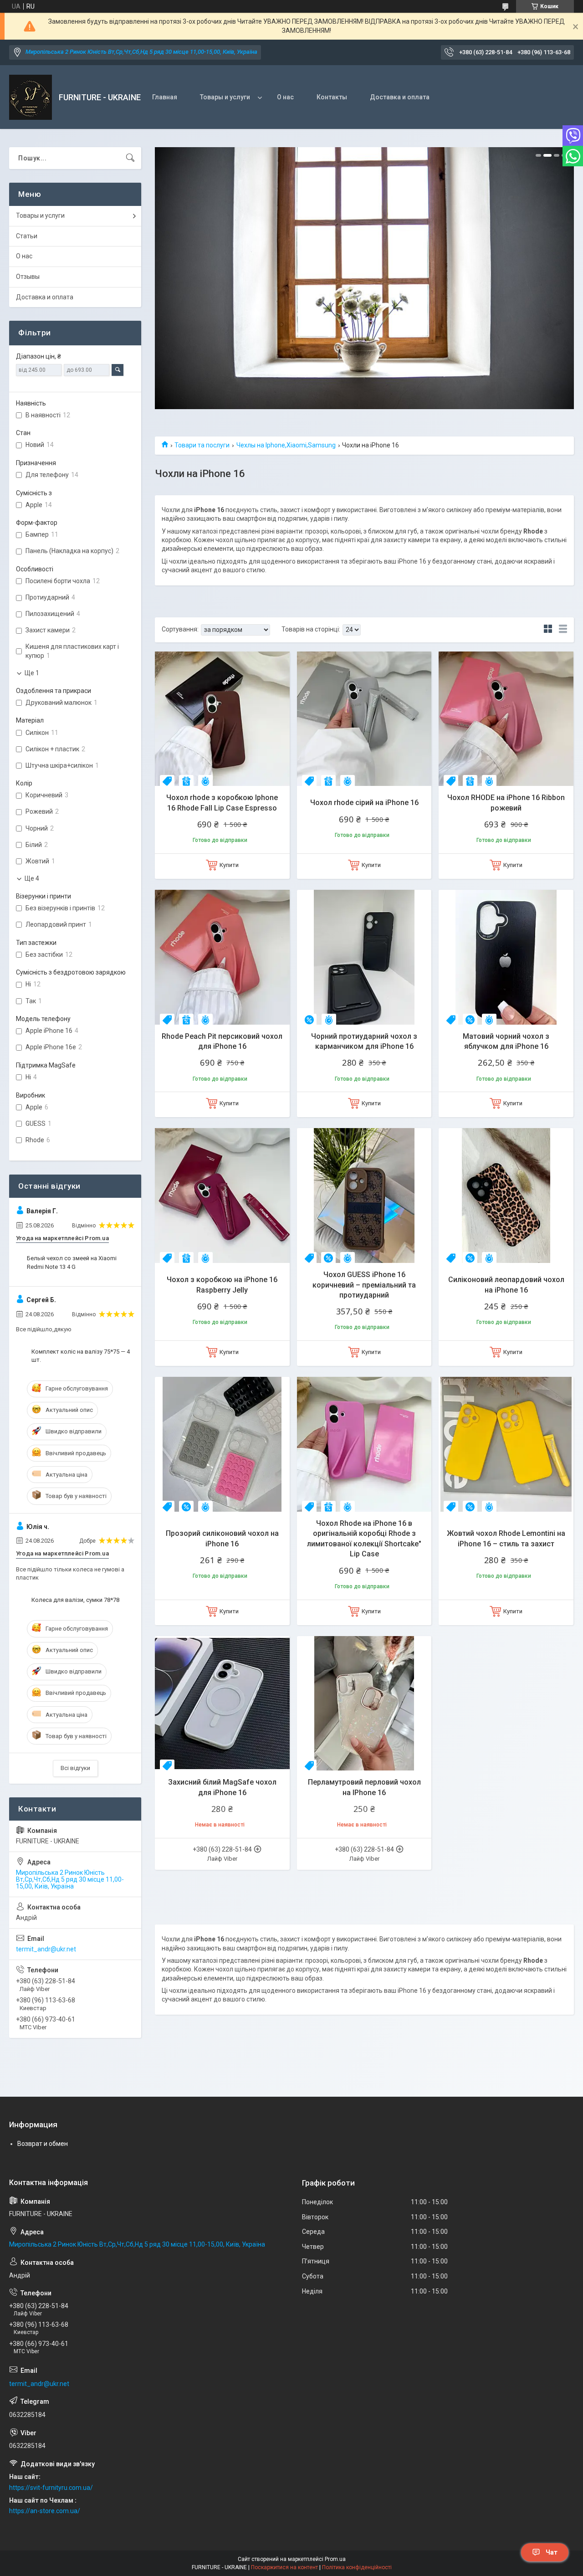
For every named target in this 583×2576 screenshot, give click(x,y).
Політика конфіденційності (357, 2567)
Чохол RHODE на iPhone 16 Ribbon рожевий (506, 803)
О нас (285, 97)
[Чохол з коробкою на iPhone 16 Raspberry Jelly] (222, 1196)
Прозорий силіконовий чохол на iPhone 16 (222, 1538)
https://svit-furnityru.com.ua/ (51, 2488)
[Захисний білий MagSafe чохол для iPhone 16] (222, 1704)
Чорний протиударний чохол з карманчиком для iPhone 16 (364, 1041)
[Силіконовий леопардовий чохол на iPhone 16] (506, 1196)
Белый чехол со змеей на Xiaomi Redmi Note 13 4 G (72, 1262)
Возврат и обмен (43, 2144)
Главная (165, 97)
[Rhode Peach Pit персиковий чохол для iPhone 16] (222, 957)
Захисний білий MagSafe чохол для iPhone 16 (222, 1787)
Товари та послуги (202, 445)
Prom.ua (335, 2559)
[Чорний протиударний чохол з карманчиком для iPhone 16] (364, 957)
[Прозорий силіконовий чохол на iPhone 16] (222, 1444)
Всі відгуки (75, 1768)
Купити (229, 865)
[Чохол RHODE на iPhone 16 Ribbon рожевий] (506, 719)
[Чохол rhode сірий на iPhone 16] (364, 719)
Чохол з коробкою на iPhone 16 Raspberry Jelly (222, 1285)
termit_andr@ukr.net (46, 1949)
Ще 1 (32, 673)
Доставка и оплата (400, 97)
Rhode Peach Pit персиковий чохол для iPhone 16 (222, 1041)
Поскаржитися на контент (284, 2567)
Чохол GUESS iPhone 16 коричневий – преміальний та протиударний (364, 1285)
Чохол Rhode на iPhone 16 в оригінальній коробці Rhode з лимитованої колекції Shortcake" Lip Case (364, 1539)
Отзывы (28, 277)
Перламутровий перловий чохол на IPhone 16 (364, 1787)
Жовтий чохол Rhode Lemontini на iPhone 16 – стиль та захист (506, 1538)
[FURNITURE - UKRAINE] (31, 97)
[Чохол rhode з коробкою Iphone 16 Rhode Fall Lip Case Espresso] (222, 719)
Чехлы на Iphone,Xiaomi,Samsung (286, 445)
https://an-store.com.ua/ (45, 2511)
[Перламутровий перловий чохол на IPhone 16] (364, 1704)
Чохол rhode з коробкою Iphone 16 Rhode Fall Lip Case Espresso (222, 803)
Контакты (332, 97)
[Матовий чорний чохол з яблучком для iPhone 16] (506, 957)
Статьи (27, 236)
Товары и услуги (225, 97)
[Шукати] (130, 158)
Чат (552, 2552)
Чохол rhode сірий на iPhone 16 (364, 803)
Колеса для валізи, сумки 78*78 (75, 1600)
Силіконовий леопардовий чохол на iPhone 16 (506, 1285)
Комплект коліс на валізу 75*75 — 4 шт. (81, 1356)
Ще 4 (32, 878)
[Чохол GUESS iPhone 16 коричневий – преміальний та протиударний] (364, 1196)
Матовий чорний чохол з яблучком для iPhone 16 (506, 1041)
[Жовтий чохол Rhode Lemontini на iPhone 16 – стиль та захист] (506, 1444)
